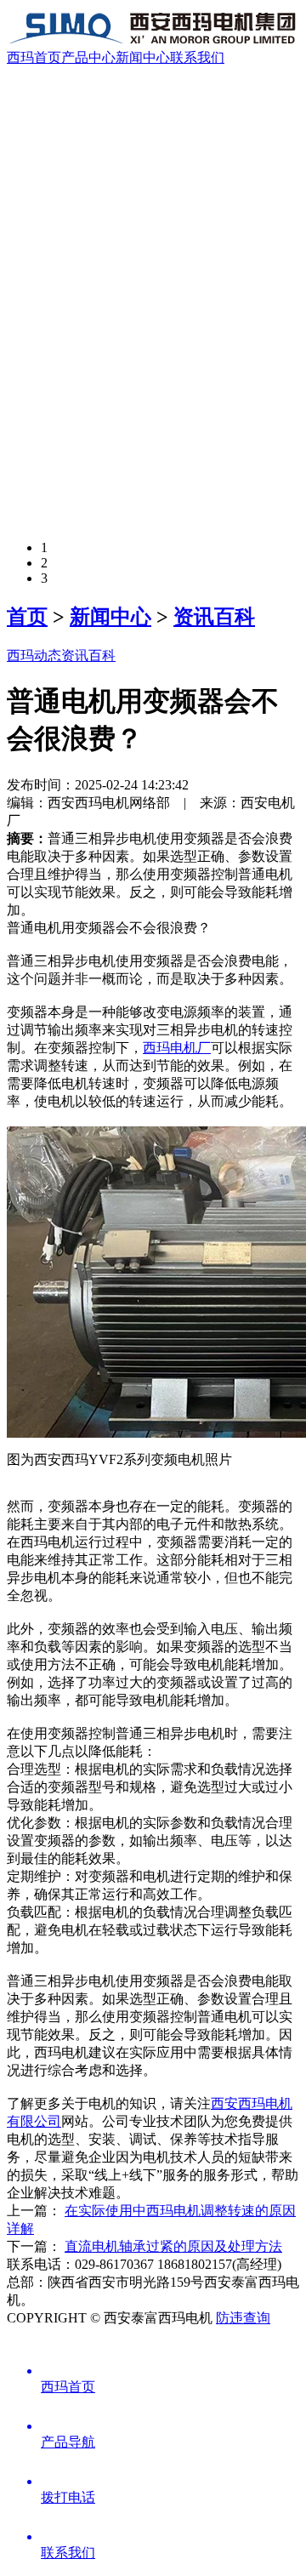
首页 (27, 617)
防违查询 (243, 2318)
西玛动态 (34, 655)
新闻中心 (143, 57)
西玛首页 (34, 57)
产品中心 (88, 57)
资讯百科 (214, 617)
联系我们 (197, 57)
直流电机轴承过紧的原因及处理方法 (173, 2246)
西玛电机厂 (177, 1048)
